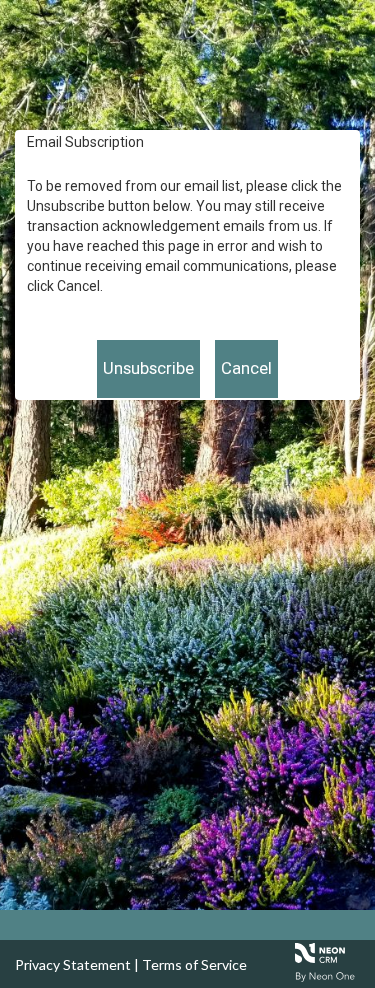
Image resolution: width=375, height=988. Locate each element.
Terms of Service (194, 964)
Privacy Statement (73, 964)
